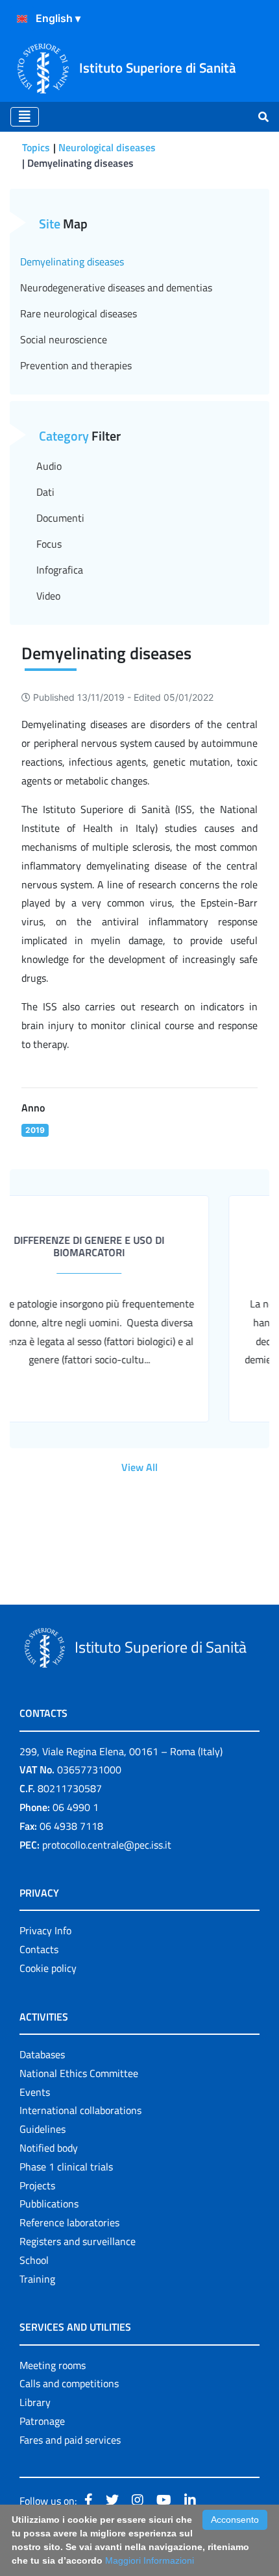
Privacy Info (45, 1930)
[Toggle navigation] (25, 117)
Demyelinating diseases (72, 261)
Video (48, 596)
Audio (49, 466)
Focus (49, 544)
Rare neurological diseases (79, 313)
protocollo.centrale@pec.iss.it (107, 1845)
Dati (45, 492)
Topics (36, 147)
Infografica (60, 570)
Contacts (39, 1949)
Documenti (60, 518)
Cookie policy (48, 1968)
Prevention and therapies (76, 365)
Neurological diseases (107, 147)
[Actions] (22, 19)
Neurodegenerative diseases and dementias (116, 287)
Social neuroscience (64, 339)
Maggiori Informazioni (150, 2560)
